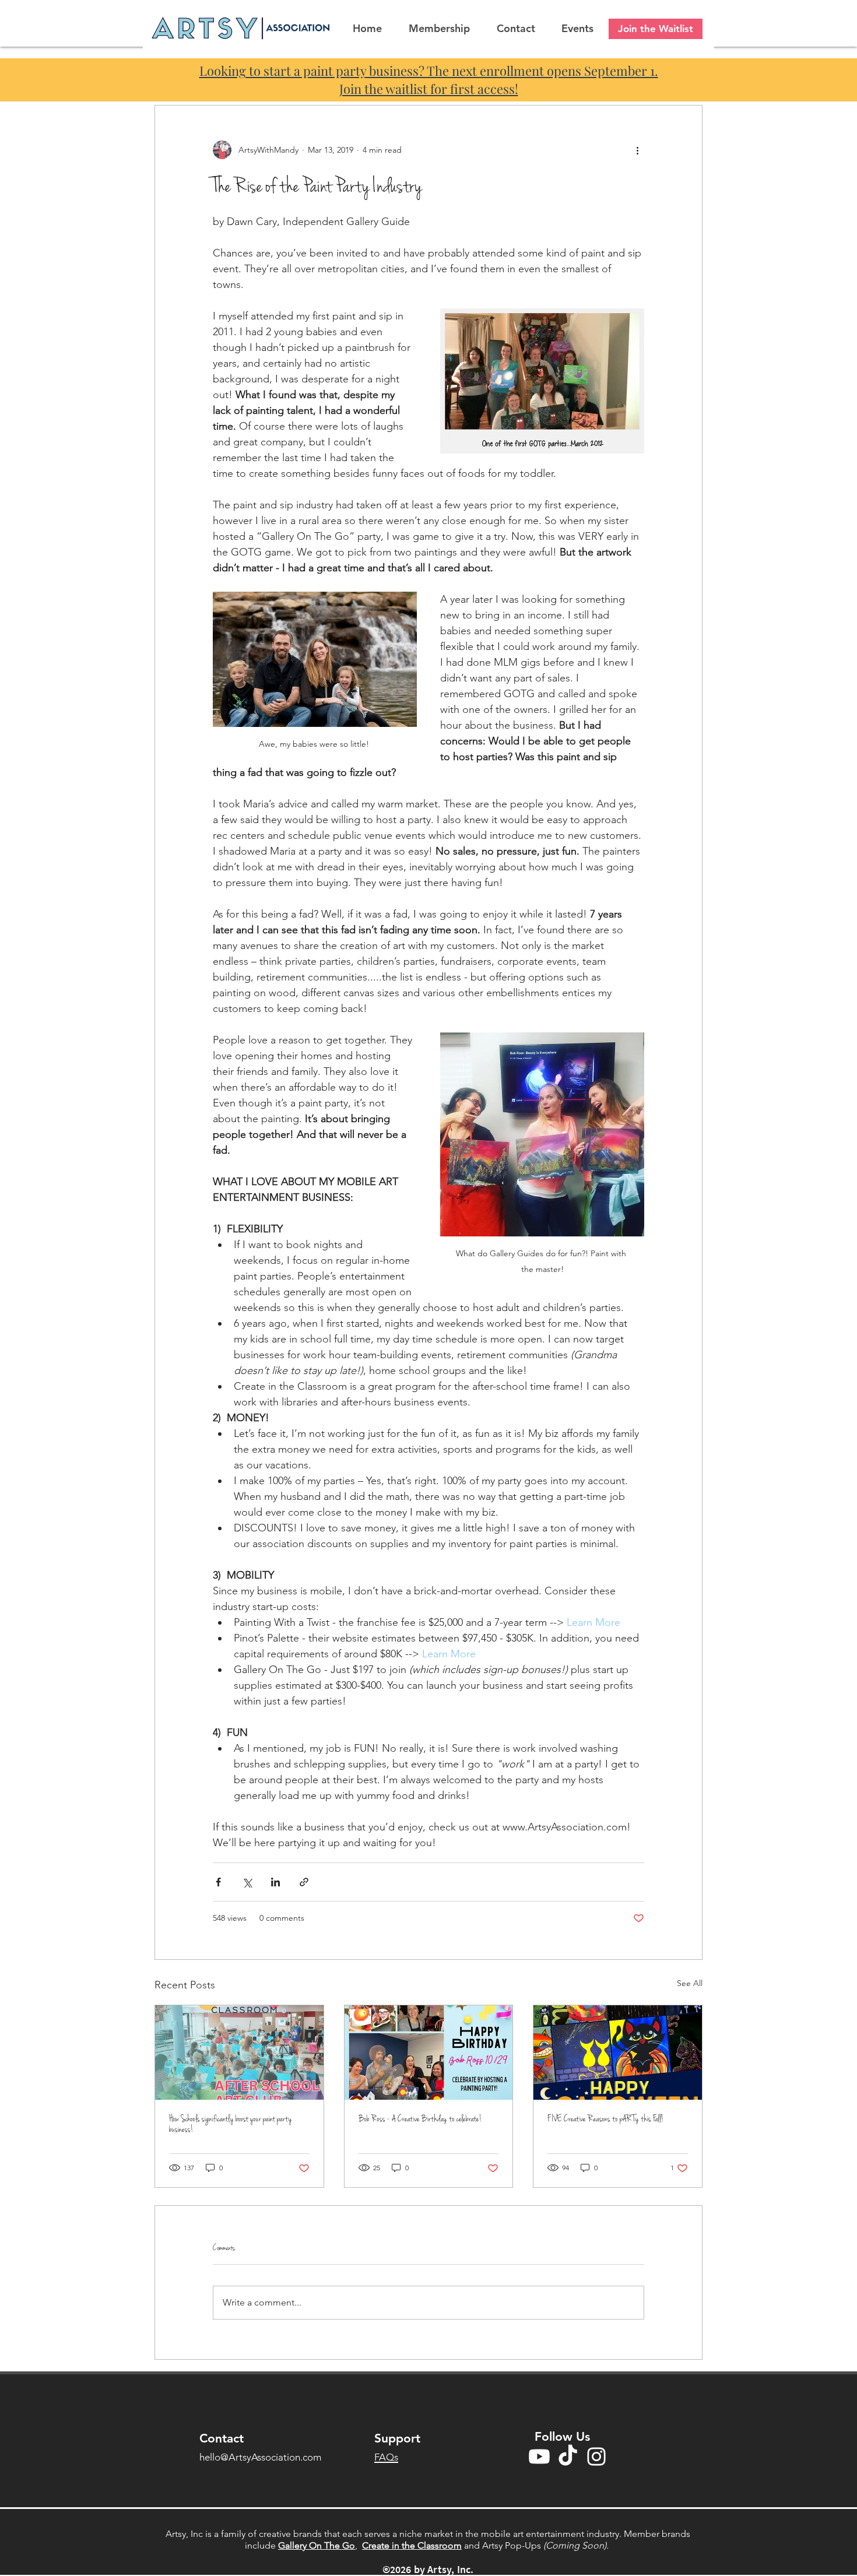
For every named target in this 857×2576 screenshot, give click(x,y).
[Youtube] (539, 2456)
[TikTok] (568, 2456)
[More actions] (637, 150)
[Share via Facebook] (218, 1882)
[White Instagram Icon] (596, 2456)
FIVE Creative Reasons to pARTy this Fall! (606, 2119)
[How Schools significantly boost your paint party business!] (239, 2053)
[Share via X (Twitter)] (247, 1882)
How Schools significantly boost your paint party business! (231, 2124)
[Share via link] (304, 1882)
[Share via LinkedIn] (275, 1882)
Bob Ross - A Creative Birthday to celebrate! (420, 2119)
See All (690, 1983)
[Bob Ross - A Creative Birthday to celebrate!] (429, 2053)
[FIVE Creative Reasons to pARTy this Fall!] (618, 2053)
